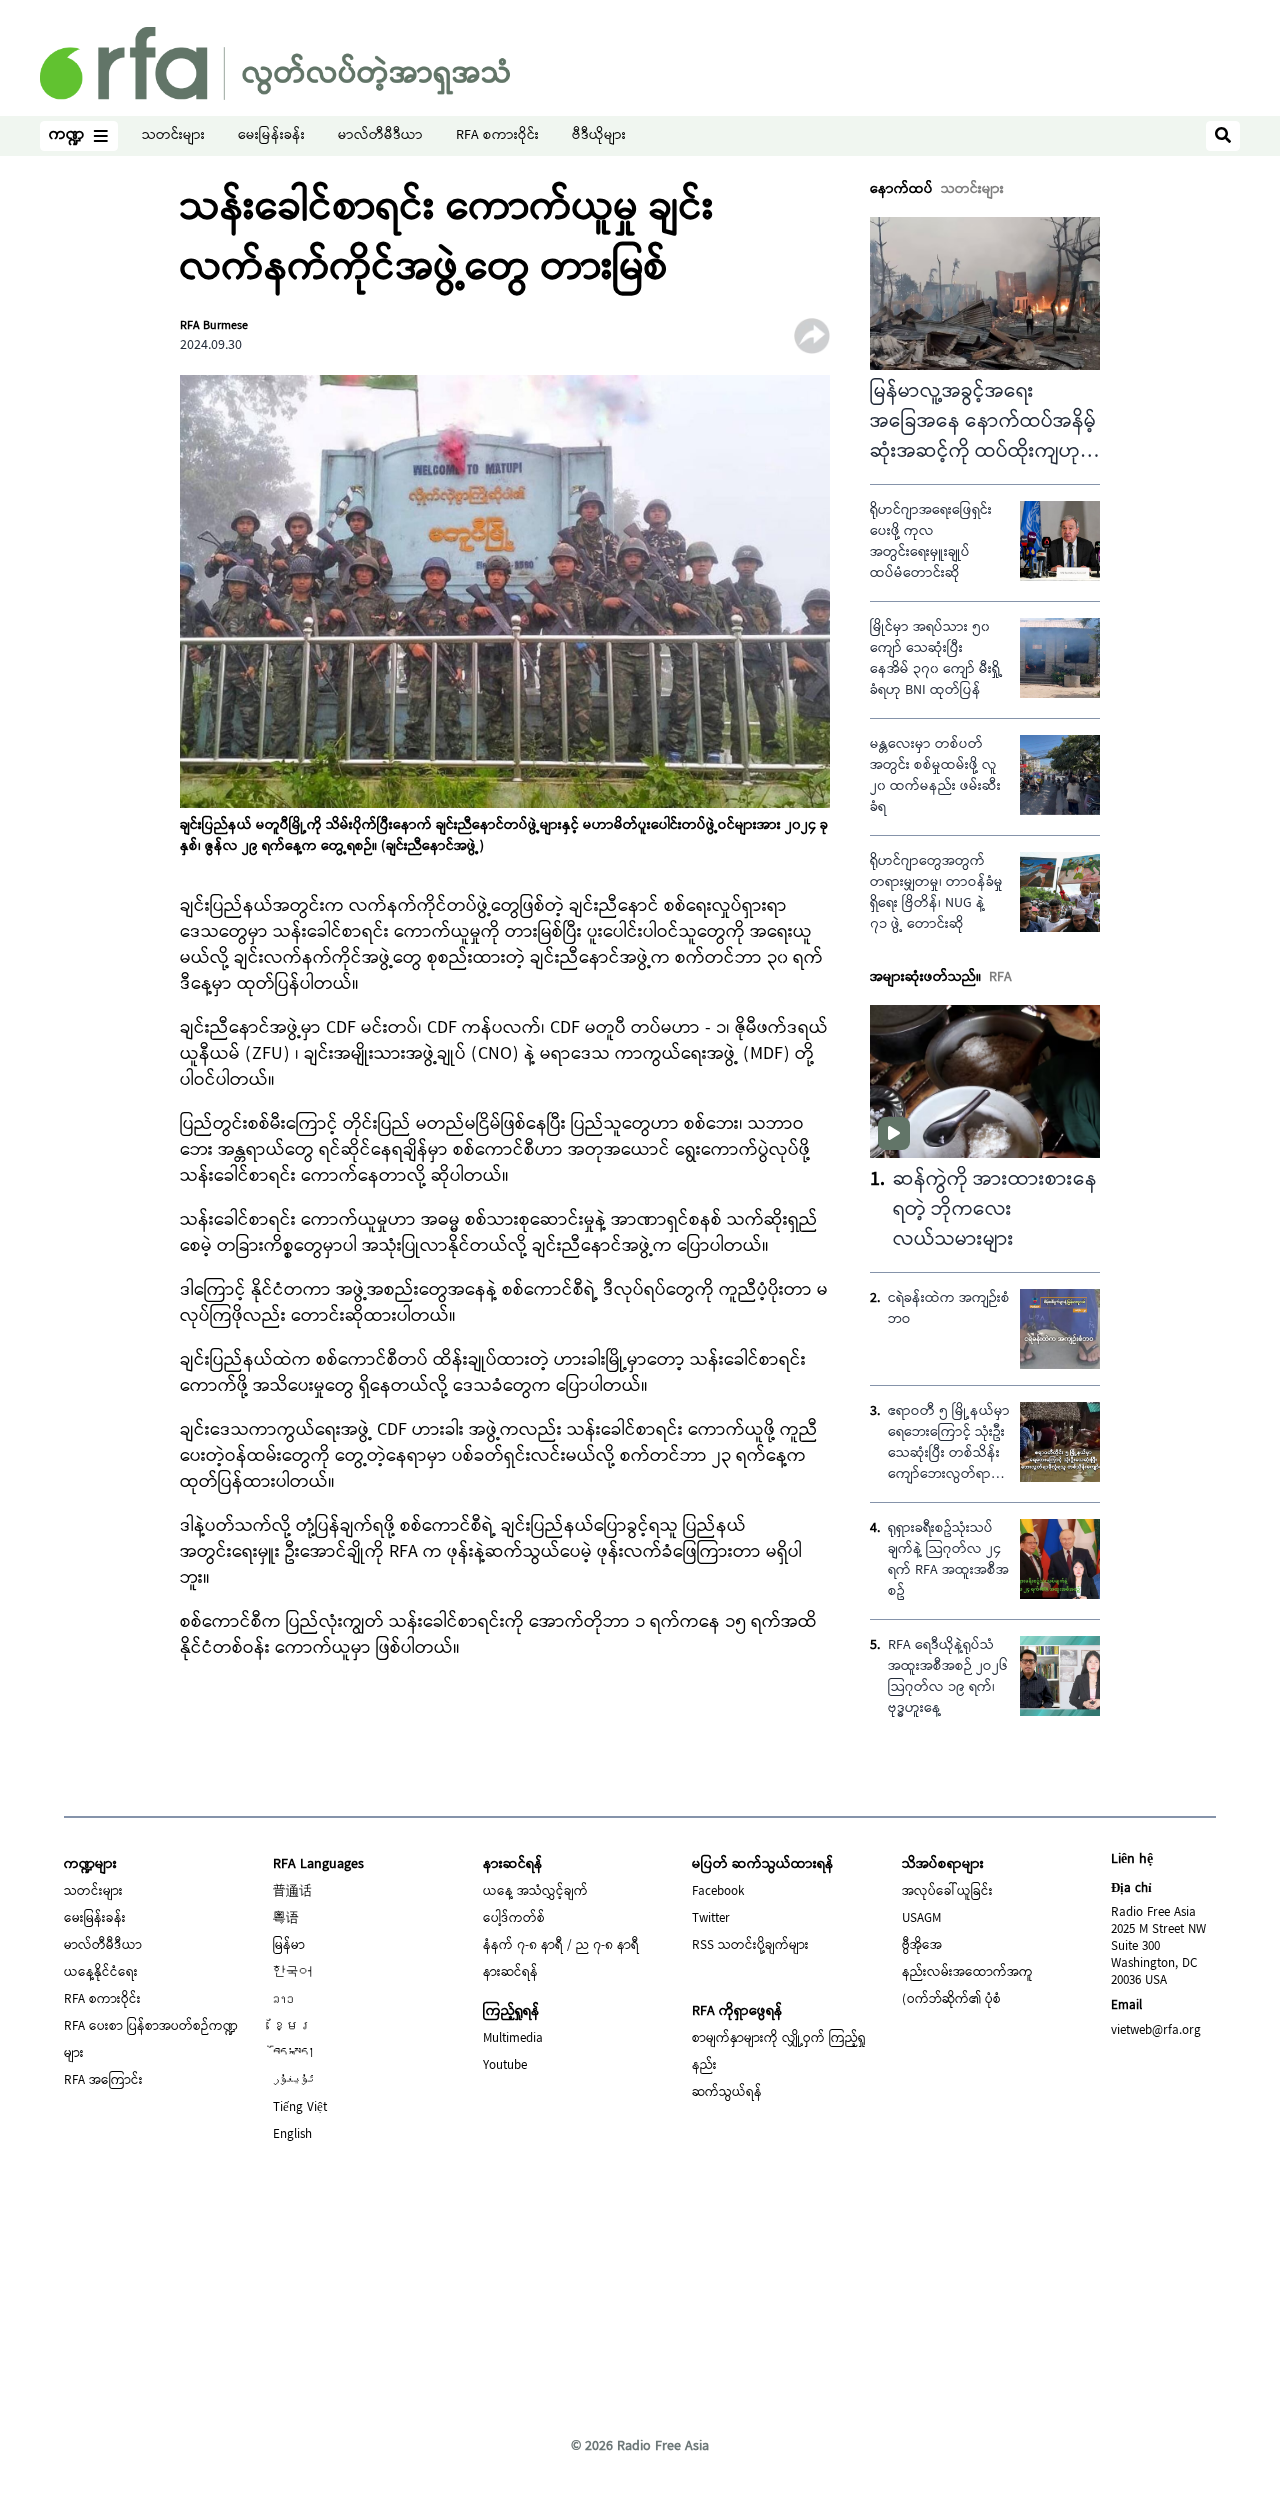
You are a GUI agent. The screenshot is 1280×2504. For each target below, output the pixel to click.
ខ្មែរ (292, 2027)
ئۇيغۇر (294, 2081)
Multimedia (513, 2039)
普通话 (292, 1892)
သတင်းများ (173, 136)
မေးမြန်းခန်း (271, 136)
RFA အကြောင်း (103, 2081)
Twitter (711, 1919)
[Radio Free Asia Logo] (275, 63)
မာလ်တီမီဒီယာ (380, 136)
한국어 (292, 1973)
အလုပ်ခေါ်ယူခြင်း (947, 1892)
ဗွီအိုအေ (922, 1946)
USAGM (921, 1919)
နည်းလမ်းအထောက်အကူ (967, 1973)
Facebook (718, 1892)
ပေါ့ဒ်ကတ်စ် (514, 1919)
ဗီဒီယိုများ (599, 136)
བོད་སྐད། (294, 2054)
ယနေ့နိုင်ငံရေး (101, 1973)
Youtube (505, 2066)
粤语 (286, 1919)
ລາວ (283, 2000)
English (292, 2135)
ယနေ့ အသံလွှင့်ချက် (535, 1892)
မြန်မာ (289, 1946)
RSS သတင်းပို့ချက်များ (750, 1946)
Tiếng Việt (300, 2108)
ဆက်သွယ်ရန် (727, 2093)
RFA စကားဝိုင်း (497, 136)
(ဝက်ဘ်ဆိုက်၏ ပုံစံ (951, 2000)
